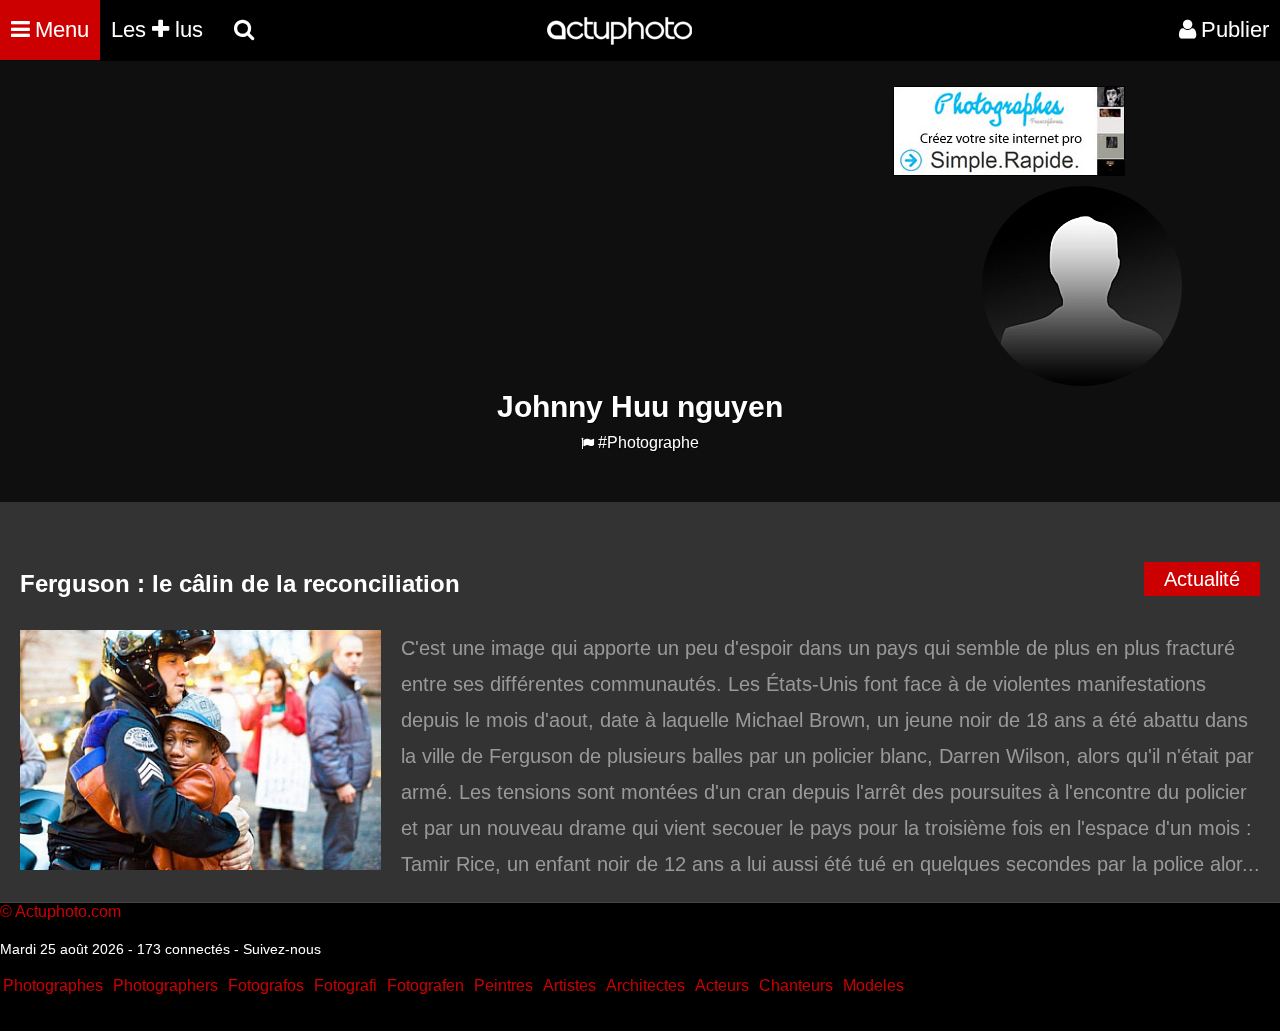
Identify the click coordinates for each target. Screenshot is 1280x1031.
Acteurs (722, 985)
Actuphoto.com (68, 911)
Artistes (569, 985)
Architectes (645, 985)
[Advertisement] (519, 226)
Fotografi (345, 985)
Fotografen (425, 985)
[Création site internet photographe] (1009, 170)
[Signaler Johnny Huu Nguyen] (587, 443)
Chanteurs (796, 985)
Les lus (157, 29)
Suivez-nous (282, 949)
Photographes (53, 985)
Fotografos (266, 985)
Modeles (873, 985)
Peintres (503, 985)
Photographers (165, 985)
